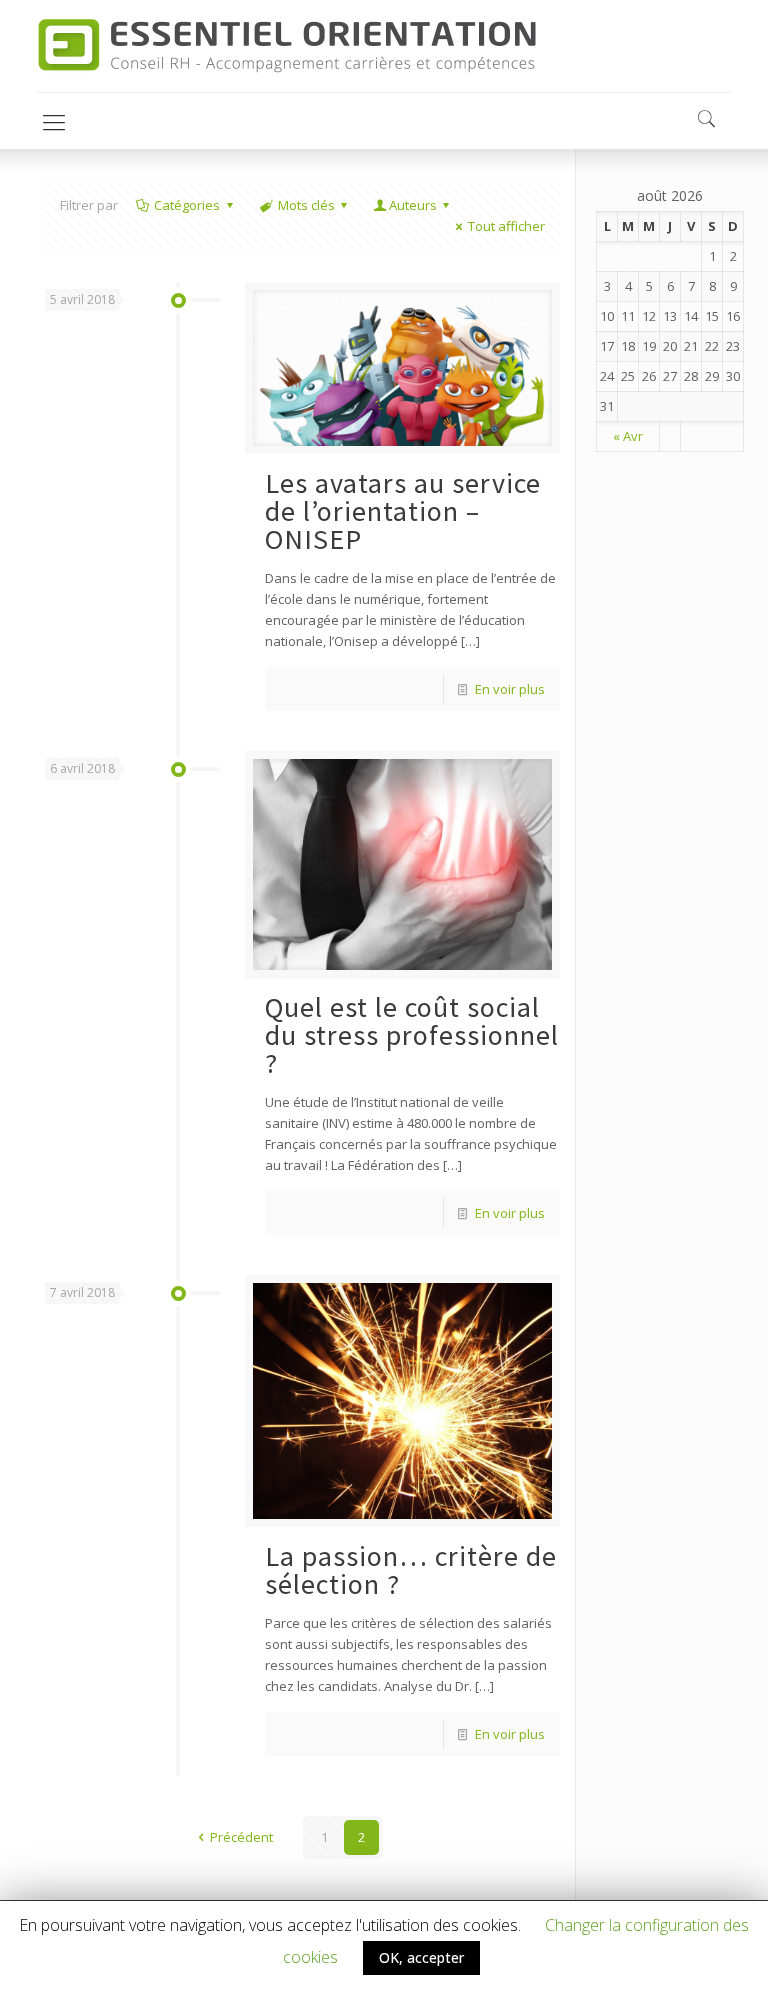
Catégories (187, 205)
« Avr (628, 436)
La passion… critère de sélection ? (411, 1570)
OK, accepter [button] (421, 1957)
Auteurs (413, 205)
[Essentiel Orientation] (286, 46)
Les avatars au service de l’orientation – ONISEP (403, 511)
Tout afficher (506, 226)
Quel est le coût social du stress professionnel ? (412, 1035)
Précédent (241, 1837)
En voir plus (510, 689)
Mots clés (306, 205)
